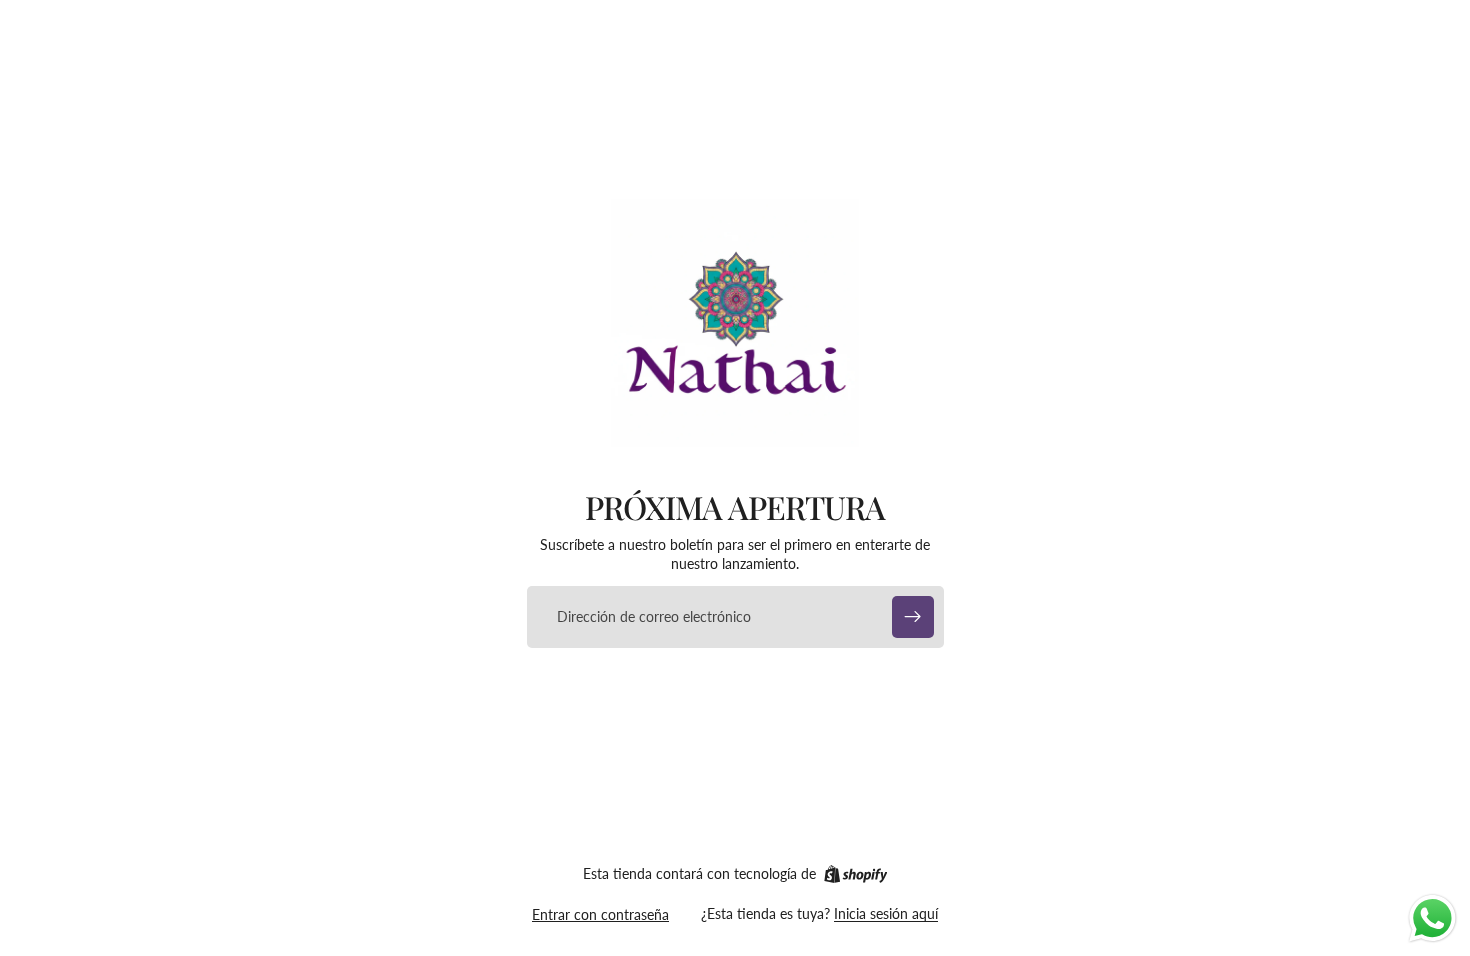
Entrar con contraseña (600, 914)
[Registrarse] (913, 617)
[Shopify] (855, 874)
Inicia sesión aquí (886, 913)
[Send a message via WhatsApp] (1432, 918)
